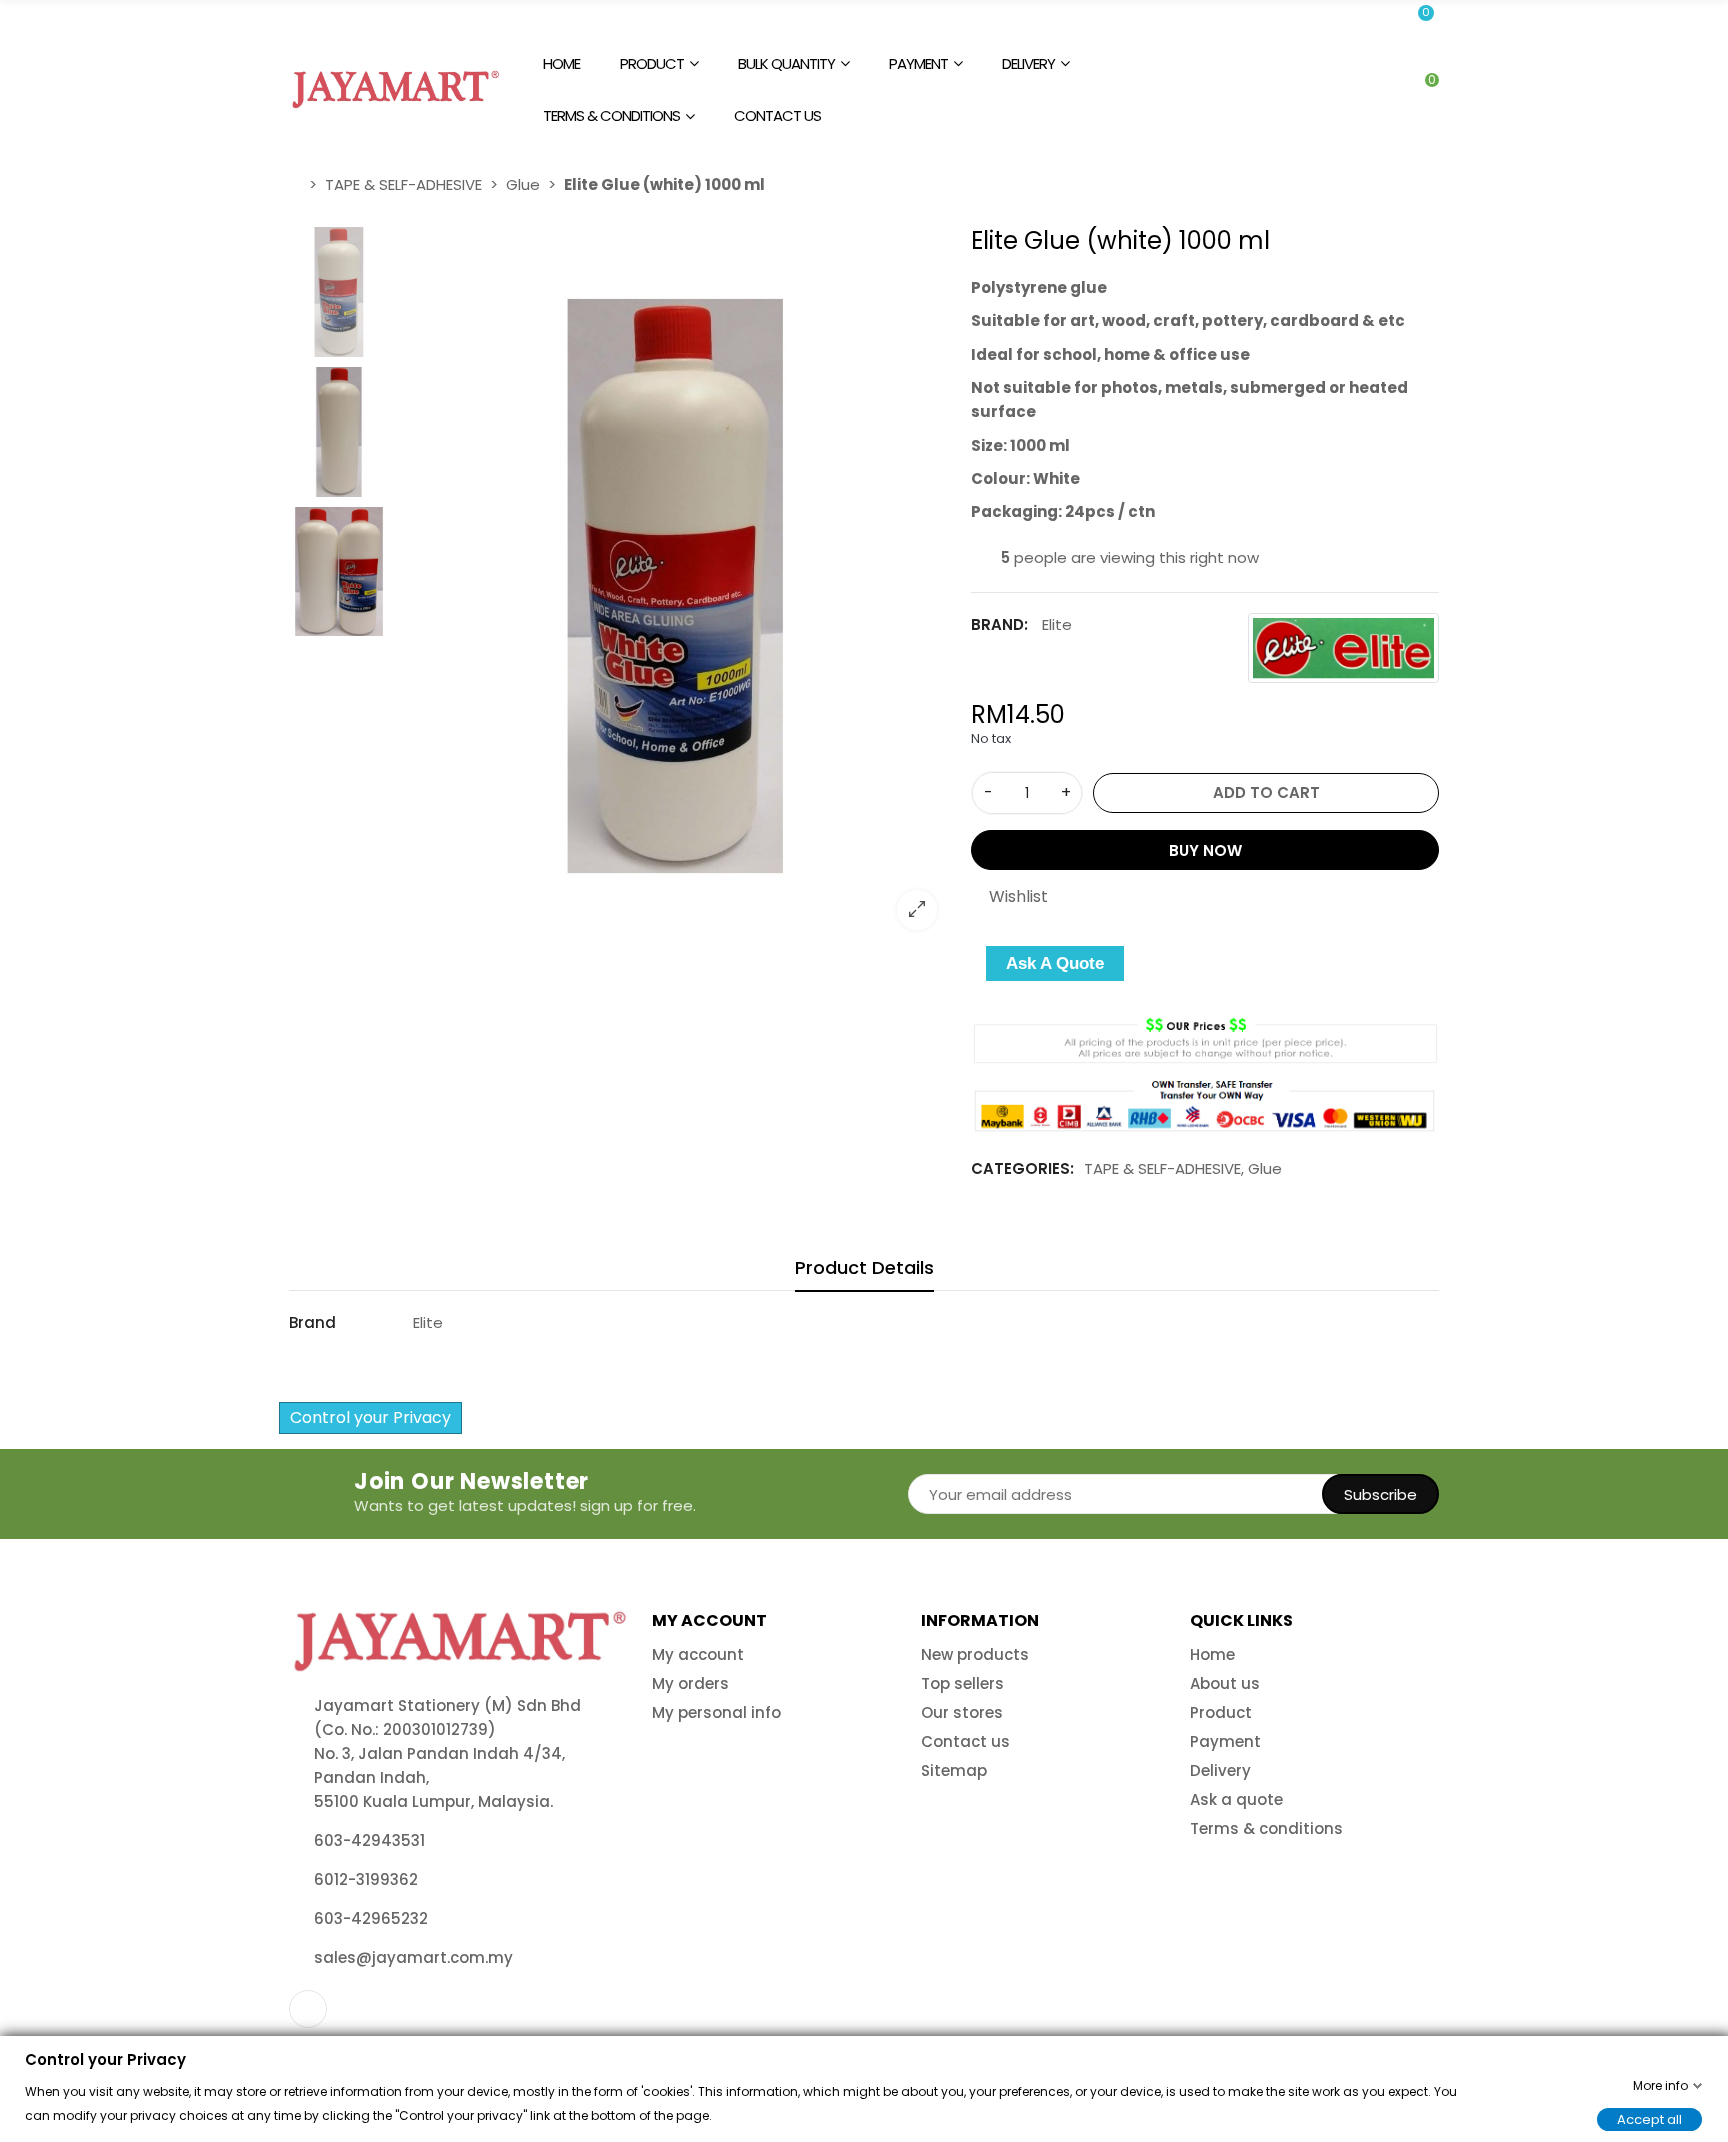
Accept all (1649, 2118)
